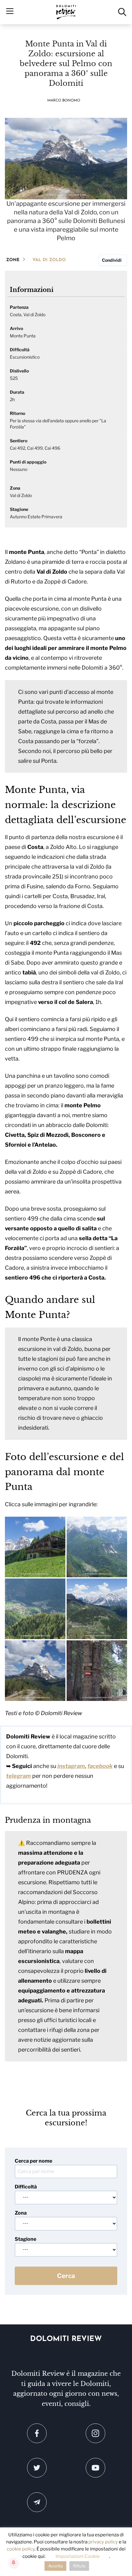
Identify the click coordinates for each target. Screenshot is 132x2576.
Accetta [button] (55, 2566)
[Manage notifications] (14, 2562)
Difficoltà (26, 2187)
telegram (19, 1776)
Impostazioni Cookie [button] (78, 2556)
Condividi (112, 260)
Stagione (25, 2239)
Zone (13, 260)
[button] (35, 1547)
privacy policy (103, 2542)
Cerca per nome (33, 2161)
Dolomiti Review (66, 2339)
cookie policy (21, 2549)
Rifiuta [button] (79, 2566)
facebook (100, 1766)
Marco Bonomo (64, 101)
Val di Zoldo (49, 260)
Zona (21, 2213)
